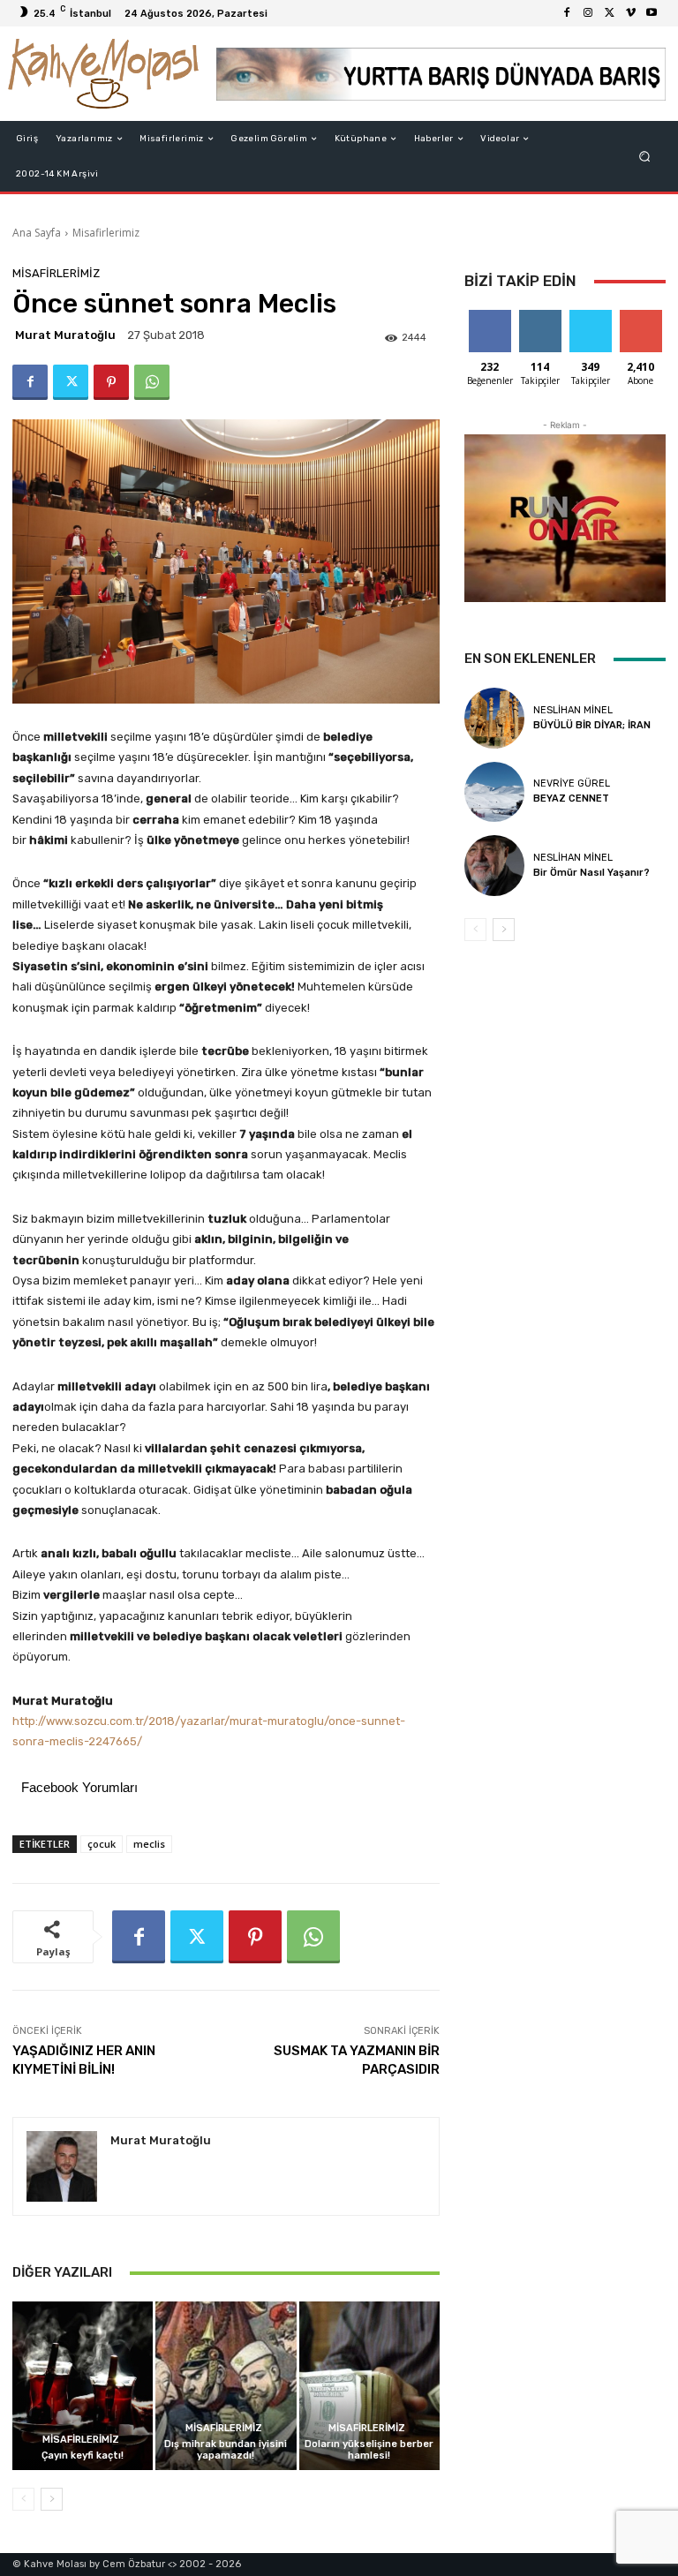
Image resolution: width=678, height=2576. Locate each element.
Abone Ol (640, 316)
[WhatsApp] (152, 382)
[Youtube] (652, 13)
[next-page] (52, 2499)
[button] (645, 157)
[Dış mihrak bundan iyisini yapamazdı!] (226, 2386)
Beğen (490, 316)
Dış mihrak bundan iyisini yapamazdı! (226, 2450)
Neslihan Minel (573, 710)
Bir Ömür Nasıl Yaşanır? (591, 873)
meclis (149, 1844)
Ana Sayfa (37, 233)
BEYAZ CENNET (571, 798)
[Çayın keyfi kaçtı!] (83, 2386)
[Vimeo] (630, 13)
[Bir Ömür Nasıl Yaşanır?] (494, 865)
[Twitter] (609, 13)
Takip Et (540, 316)
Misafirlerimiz (106, 233)
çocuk (102, 1844)
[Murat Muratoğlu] (62, 2166)
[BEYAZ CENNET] (494, 792)
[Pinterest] (111, 382)
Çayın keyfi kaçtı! (83, 2455)
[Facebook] (567, 13)
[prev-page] (23, 2499)
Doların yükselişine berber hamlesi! (369, 2450)
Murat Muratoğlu (65, 335)
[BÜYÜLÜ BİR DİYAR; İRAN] (494, 718)
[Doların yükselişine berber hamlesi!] (369, 2386)
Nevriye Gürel (572, 783)
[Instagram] (588, 13)
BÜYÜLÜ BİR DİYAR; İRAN (592, 725)
